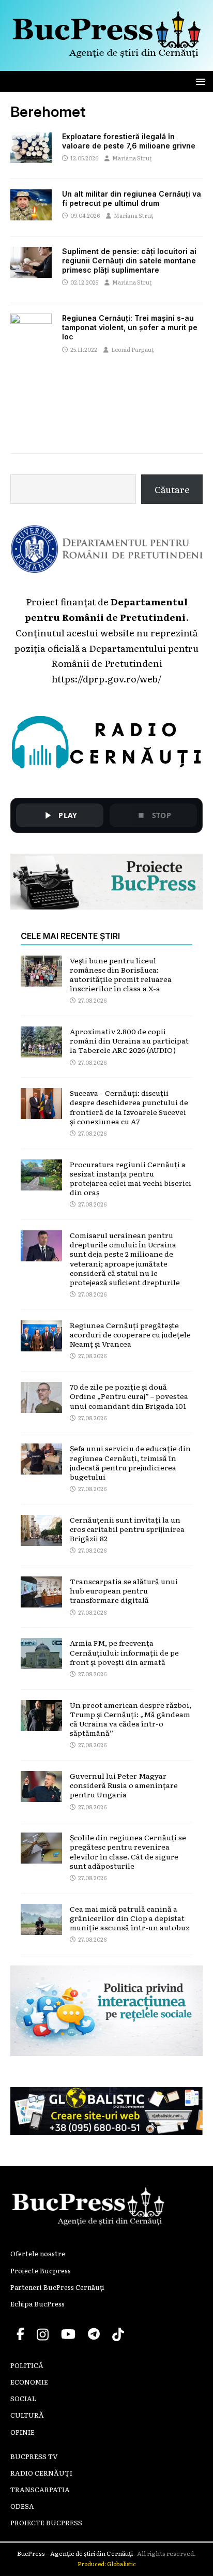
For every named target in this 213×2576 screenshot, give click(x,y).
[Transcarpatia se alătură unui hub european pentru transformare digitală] (41, 1599)
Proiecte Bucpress (41, 2270)
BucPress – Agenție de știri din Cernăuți (75, 2553)
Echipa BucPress (37, 2304)
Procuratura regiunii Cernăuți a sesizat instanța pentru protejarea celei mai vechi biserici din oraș (131, 1178)
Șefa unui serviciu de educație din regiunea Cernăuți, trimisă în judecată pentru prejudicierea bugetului (130, 1462)
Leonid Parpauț (133, 349)
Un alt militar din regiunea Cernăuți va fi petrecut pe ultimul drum (132, 198)
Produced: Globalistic (107, 2564)
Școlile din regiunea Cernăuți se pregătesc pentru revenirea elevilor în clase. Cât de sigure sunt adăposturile (128, 1851)
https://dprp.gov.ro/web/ (106, 678)
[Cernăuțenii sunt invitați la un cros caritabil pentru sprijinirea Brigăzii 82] (41, 1538)
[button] (199, 81)
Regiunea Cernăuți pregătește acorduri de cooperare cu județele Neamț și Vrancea (130, 1334)
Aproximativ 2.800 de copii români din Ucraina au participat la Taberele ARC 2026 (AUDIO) (129, 1040)
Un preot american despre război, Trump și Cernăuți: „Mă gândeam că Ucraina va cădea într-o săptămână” (131, 1719)
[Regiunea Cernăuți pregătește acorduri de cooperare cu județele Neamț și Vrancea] (41, 1343)
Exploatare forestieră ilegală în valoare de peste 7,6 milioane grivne (129, 141)
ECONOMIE (29, 2382)
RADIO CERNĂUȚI (41, 2473)
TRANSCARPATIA (40, 2489)
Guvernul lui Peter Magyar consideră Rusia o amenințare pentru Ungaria (124, 1785)
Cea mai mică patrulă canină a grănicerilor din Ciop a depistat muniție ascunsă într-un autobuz (130, 1918)
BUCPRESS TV (34, 2456)
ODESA (22, 2506)
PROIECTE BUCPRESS (46, 2522)
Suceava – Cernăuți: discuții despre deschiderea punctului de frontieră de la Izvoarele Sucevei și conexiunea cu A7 (129, 1107)
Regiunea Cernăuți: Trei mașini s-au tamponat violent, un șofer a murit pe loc (130, 327)
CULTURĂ (27, 2415)
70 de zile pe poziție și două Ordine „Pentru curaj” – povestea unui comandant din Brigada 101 (129, 1396)
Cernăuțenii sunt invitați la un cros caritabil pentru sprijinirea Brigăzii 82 (127, 1529)
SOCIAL (23, 2398)
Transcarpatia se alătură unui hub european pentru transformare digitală (124, 1590)
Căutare (172, 489)
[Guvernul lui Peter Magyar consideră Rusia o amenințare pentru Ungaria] (41, 1794)
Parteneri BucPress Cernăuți (57, 2287)
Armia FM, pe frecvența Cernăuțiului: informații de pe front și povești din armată (124, 1652)
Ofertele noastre (38, 2253)
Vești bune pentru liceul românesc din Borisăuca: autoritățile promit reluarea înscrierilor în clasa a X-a (121, 974)
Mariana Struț (132, 158)
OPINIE (22, 2432)
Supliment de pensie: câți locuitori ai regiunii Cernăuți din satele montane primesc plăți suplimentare (129, 260)
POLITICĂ (27, 2365)
